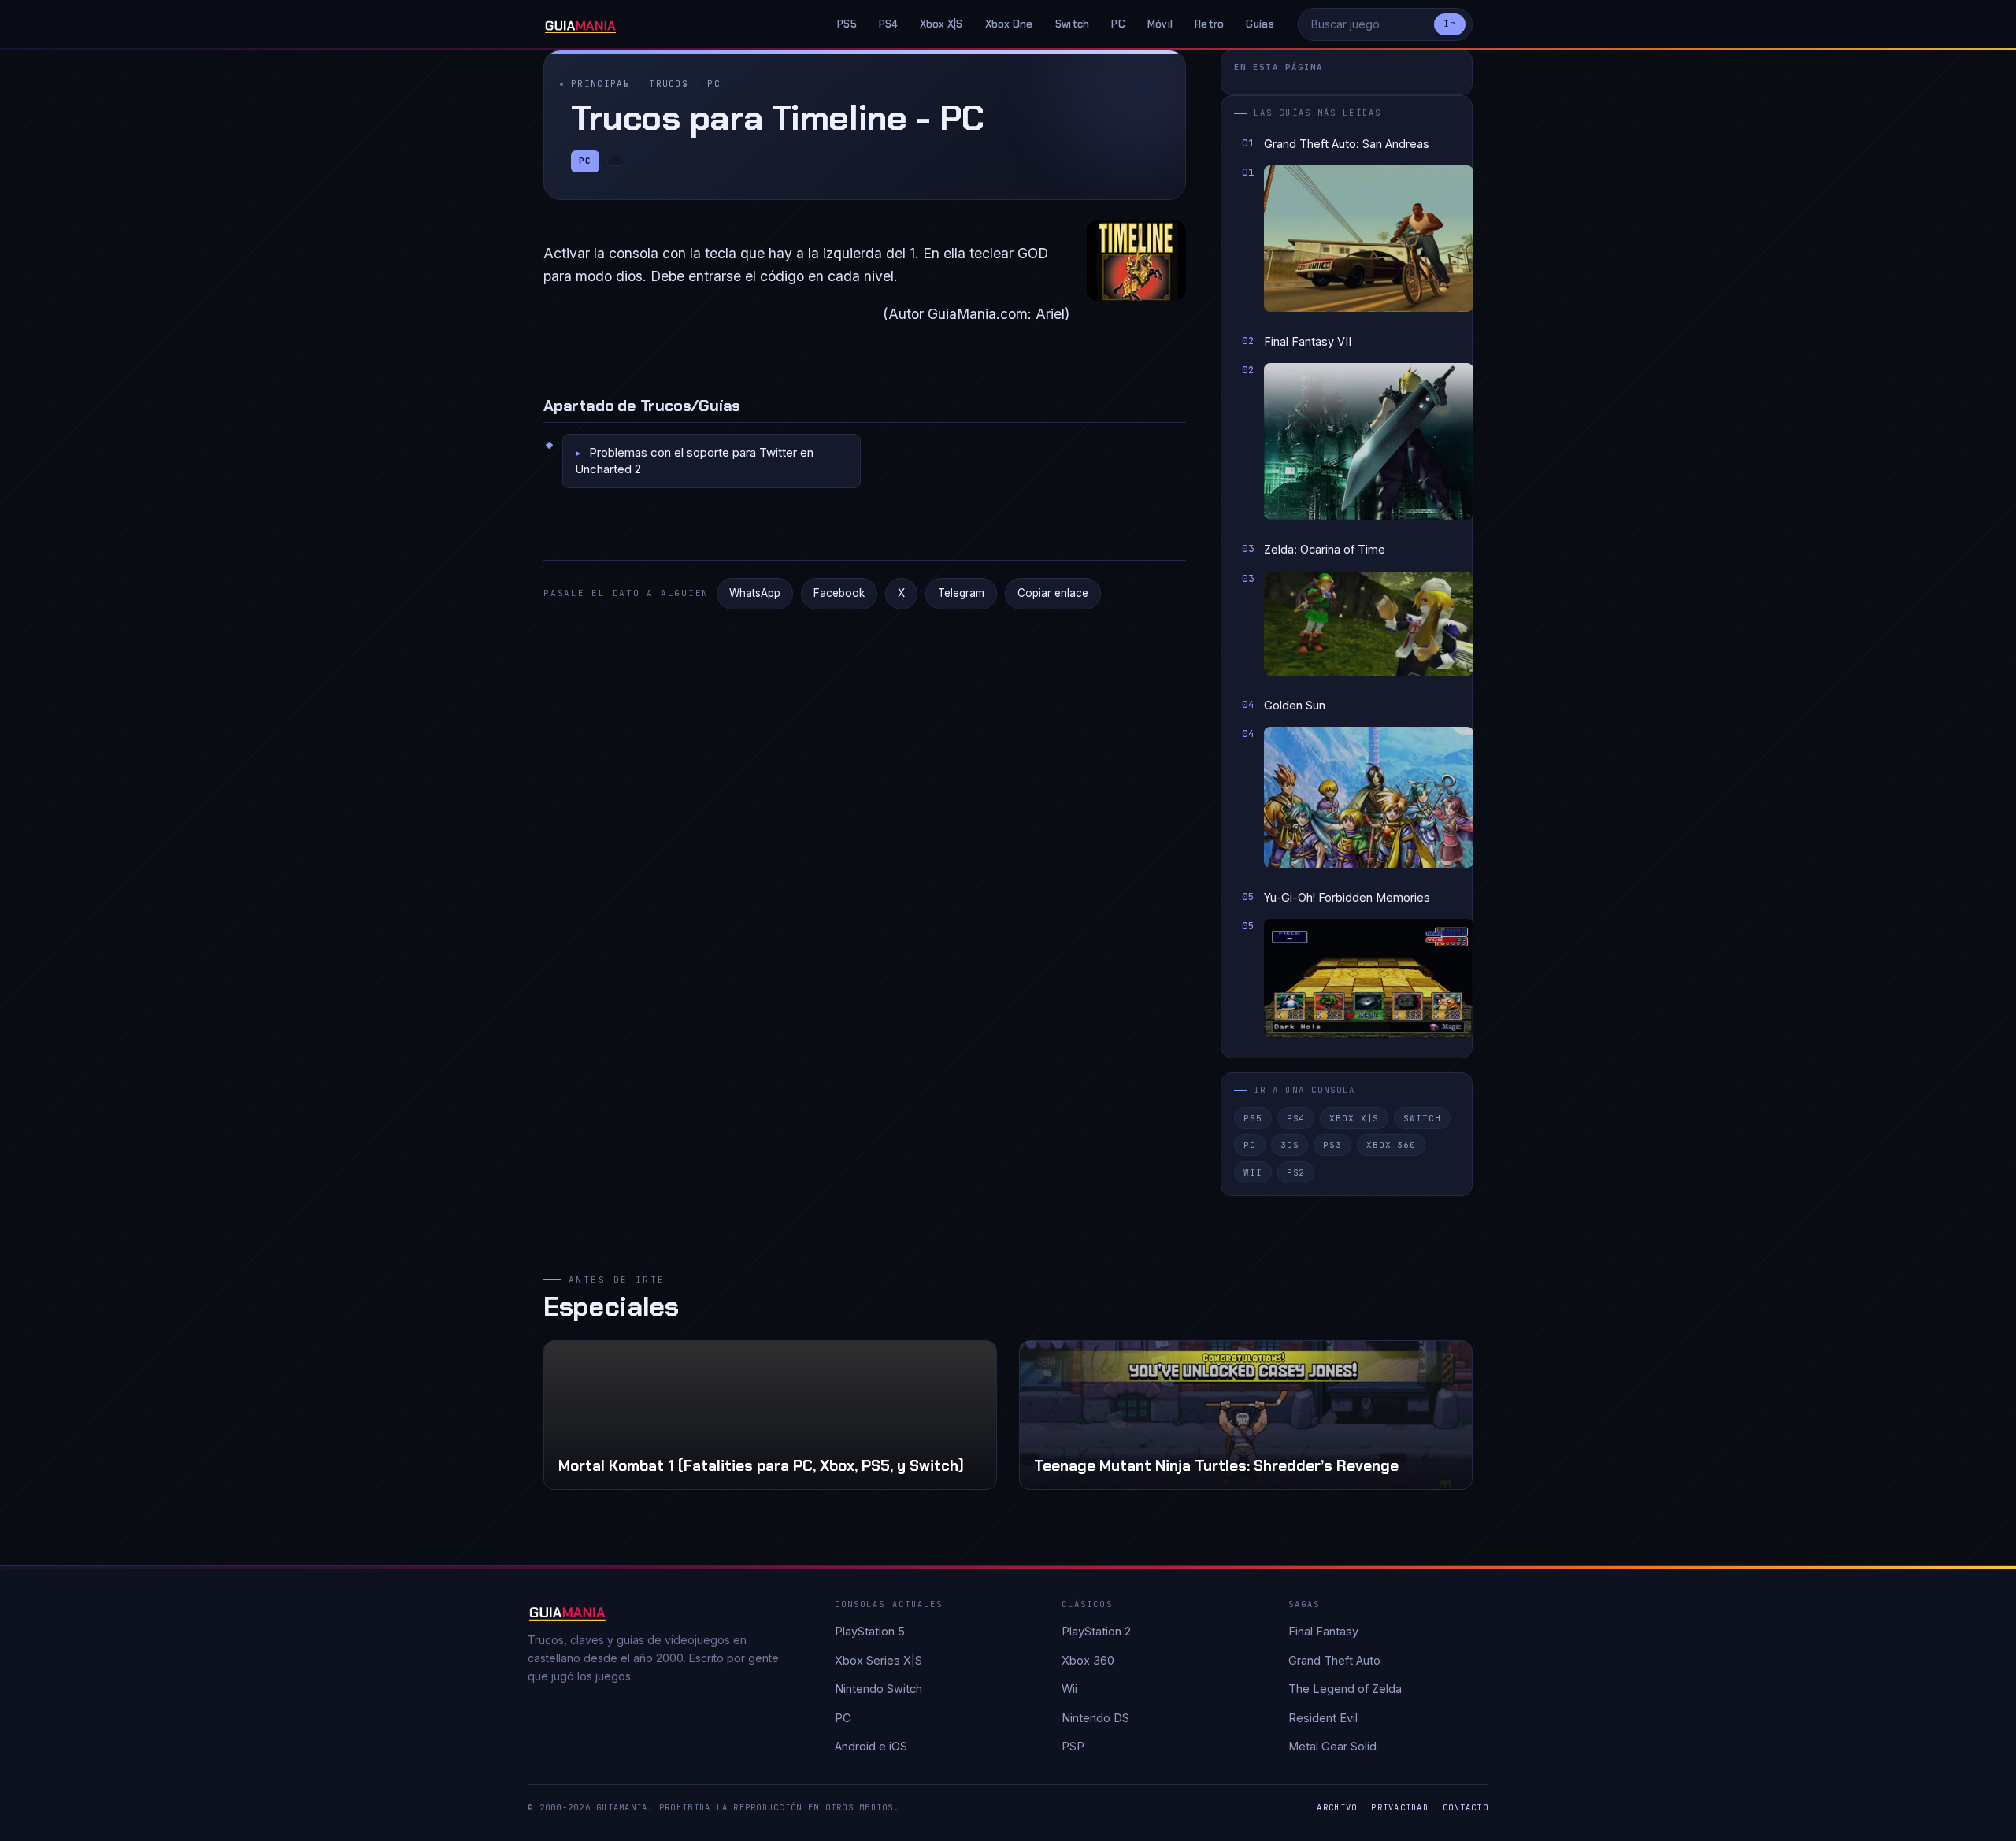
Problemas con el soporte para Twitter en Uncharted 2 (694, 460)
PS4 (888, 24)
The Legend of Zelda (1345, 1689)
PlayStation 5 (870, 1631)
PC (1118, 24)
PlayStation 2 (1096, 1631)
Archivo (1337, 1807)
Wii (1253, 1172)
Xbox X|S (941, 24)
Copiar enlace (1053, 593)
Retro (1209, 24)
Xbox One (1009, 24)
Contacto (1466, 1807)
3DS (1290, 1145)
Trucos (669, 83)
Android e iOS (871, 1746)
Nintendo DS (1095, 1718)
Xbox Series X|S (878, 1660)
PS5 (847, 24)
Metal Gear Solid (1332, 1746)
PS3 (1332, 1145)
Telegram (961, 593)
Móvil (1160, 24)
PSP (1073, 1746)
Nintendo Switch (878, 1689)
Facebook (839, 593)
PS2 (1296, 1172)
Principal (600, 83)
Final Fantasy (1323, 1631)
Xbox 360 (1391, 1145)
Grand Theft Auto (1334, 1660)
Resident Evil (1323, 1718)
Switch (1073, 24)
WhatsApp (755, 593)
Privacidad (1400, 1807)
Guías (1260, 24)
